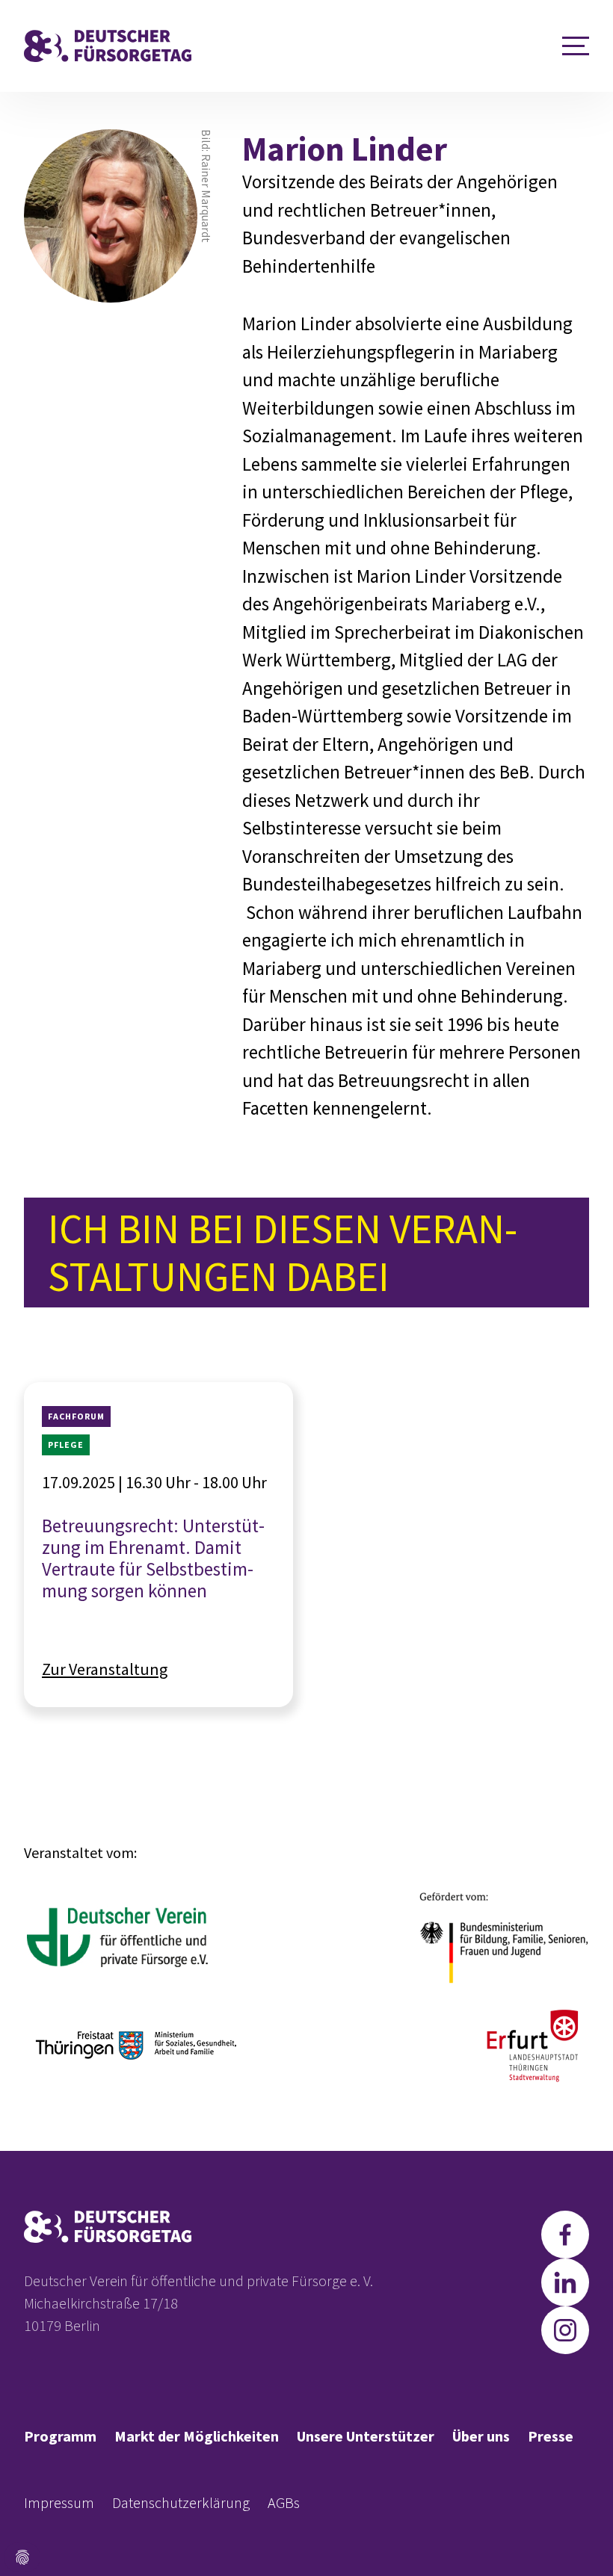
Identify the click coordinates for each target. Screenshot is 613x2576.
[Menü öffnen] (576, 46)
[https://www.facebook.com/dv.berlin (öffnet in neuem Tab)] (565, 2235)
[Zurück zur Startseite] (108, 46)
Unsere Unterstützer (366, 2436)
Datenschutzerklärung (181, 2502)
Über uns (481, 2436)
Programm (60, 2436)
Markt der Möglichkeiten (197, 2436)
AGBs (284, 2502)
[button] (22, 2557)
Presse (551, 2436)
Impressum (59, 2502)
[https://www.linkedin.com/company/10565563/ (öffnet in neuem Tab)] (565, 2282)
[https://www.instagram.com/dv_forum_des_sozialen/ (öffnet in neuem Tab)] (565, 2330)
